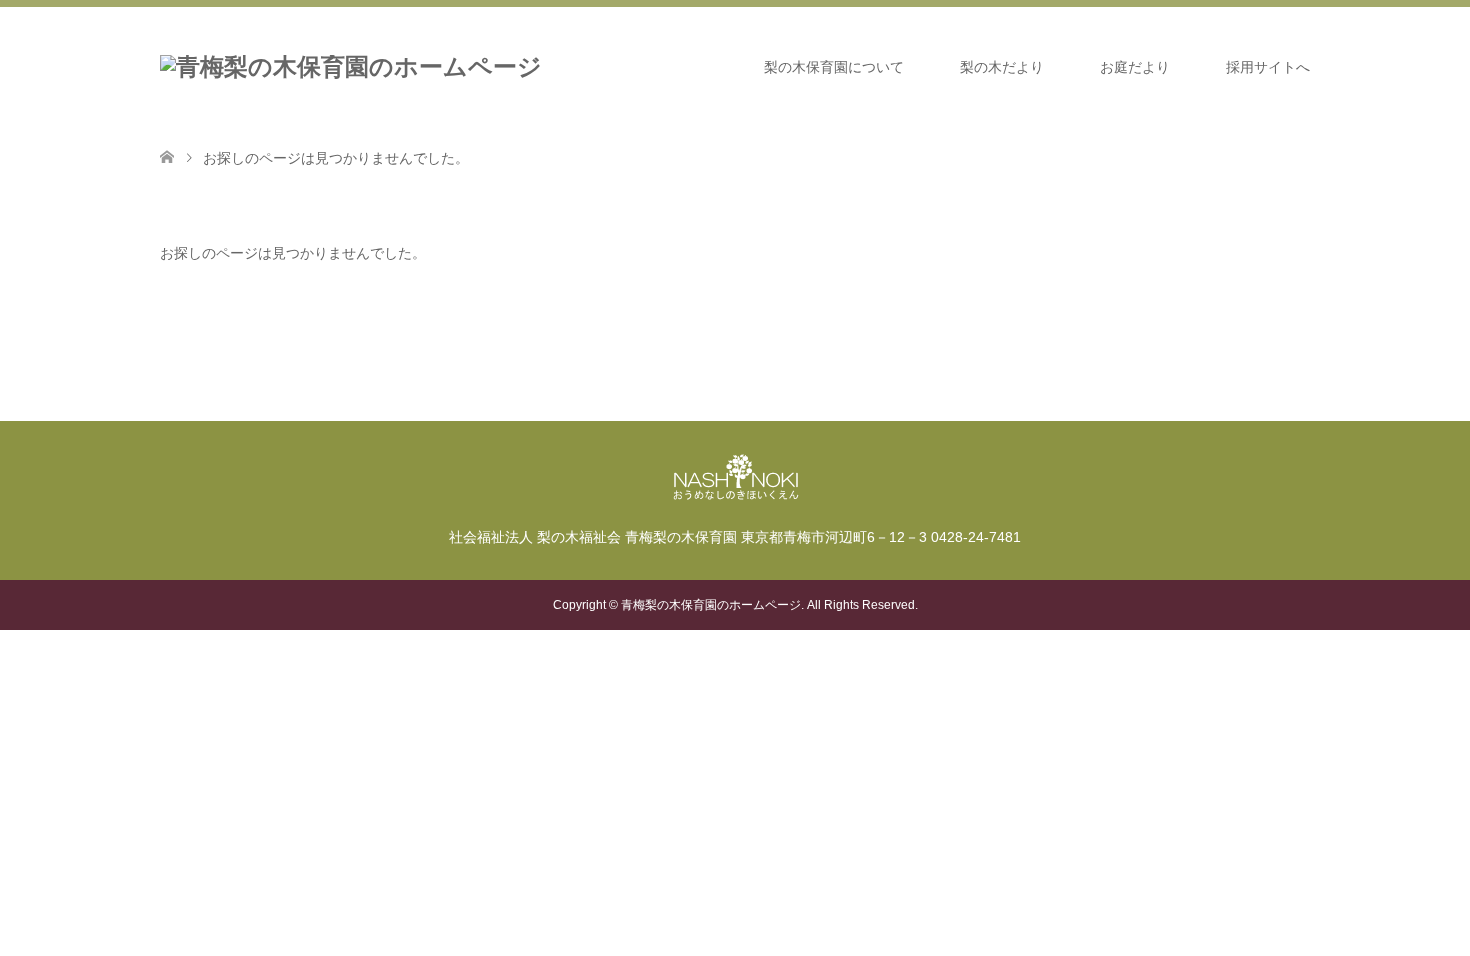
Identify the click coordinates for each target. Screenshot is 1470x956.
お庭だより (1135, 67)
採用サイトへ (1268, 67)
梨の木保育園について (834, 67)
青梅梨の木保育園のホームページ (711, 605)
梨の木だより (1002, 67)
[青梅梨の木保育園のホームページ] (351, 67)
